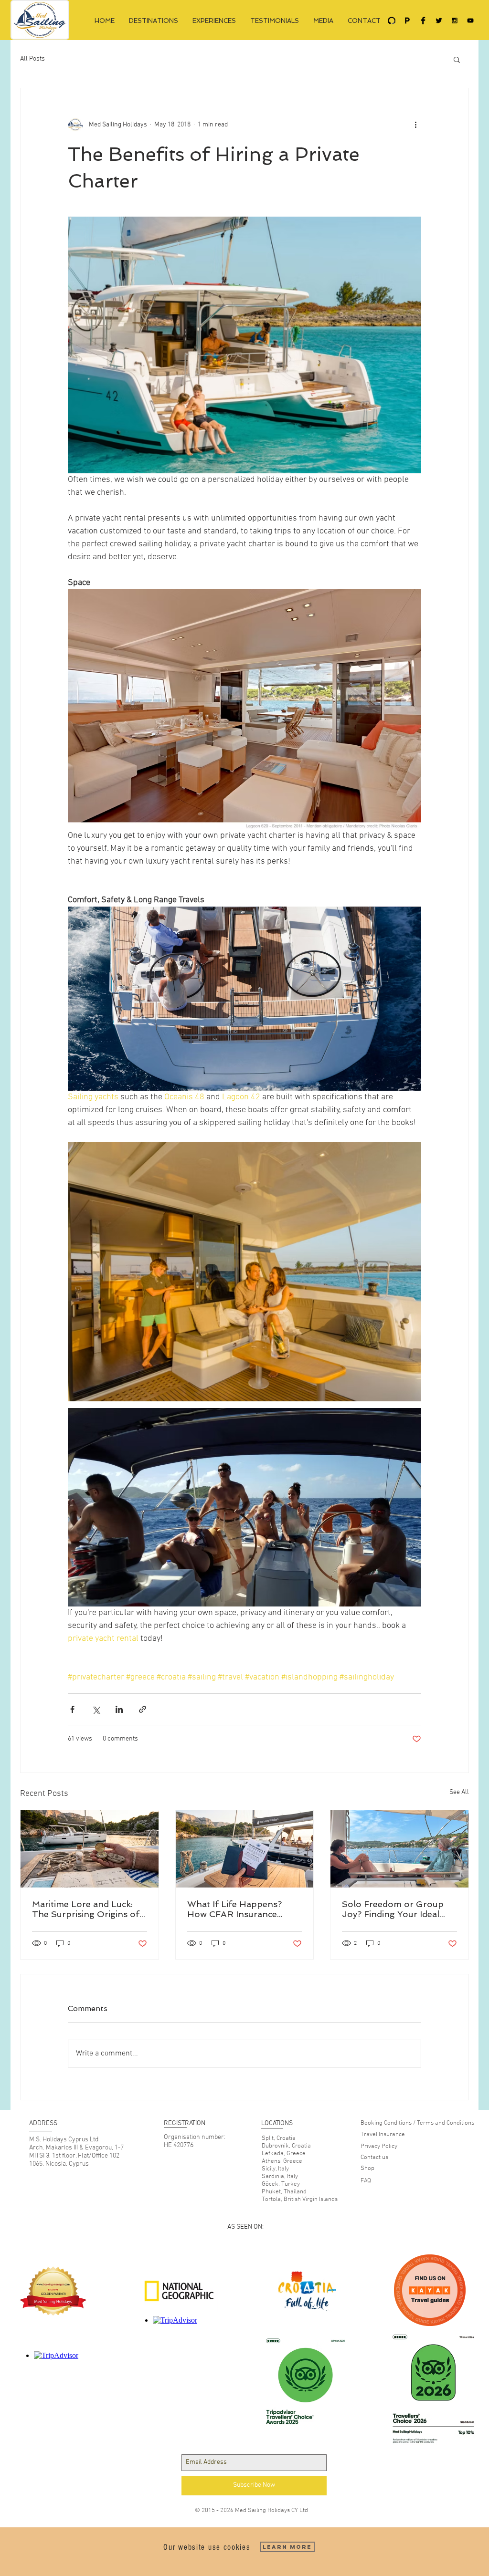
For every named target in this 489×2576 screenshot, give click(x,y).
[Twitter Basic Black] (439, 21)
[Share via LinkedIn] (119, 1709)
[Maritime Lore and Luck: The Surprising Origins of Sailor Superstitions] (90, 1849)
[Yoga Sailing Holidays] (392, 21)
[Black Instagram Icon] (455, 21)
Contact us (374, 2158)
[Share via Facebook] (72, 1709)
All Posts (32, 59)
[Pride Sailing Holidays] (407, 21)
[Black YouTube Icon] (470, 21)
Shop (367, 2169)
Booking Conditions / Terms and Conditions (417, 2123)
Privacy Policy (379, 2147)
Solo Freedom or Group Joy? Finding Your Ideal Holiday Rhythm (393, 1909)
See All (459, 1792)
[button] (457, 59)
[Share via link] (143, 1709)
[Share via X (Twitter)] (96, 1709)
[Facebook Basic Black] (423, 21)
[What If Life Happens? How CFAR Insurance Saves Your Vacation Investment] (245, 1849)
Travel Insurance (383, 2135)
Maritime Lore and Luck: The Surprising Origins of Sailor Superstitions (86, 1909)
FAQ (366, 2181)
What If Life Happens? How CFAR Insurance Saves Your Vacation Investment (234, 1909)
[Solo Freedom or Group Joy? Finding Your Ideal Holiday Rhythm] (399, 1849)
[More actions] (415, 125)
